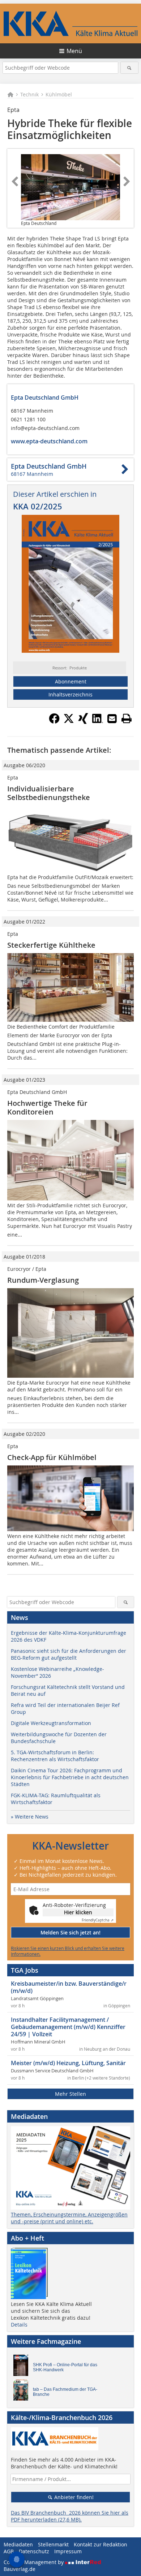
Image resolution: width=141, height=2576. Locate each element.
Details (19, 2325)
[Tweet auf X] (69, 722)
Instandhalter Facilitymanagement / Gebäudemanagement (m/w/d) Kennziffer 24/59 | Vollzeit (68, 2027)
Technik (29, 94)
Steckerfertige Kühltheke (51, 945)
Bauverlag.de (20, 2569)
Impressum (68, 2551)
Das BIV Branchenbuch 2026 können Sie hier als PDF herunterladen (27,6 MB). (70, 2516)
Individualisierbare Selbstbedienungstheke (49, 793)
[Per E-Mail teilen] (112, 718)
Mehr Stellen (70, 2094)
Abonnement (71, 681)
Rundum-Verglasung (43, 1280)
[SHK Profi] (23, 2367)
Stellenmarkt (53, 2544)
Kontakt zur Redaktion (101, 2544)
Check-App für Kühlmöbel (52, 1457)
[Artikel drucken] (127, 718)
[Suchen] (130, 68)
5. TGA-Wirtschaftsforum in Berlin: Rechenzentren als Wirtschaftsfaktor (55, 1756)
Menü (74, 51)
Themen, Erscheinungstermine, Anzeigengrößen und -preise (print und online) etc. (69, 2218)
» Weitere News (30, 1817)
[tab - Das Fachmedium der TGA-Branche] (23, 2392)
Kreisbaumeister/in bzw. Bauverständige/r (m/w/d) (69, 1987)
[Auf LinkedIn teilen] (98, 722)
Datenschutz (34, 2551)
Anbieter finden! (73, 2497)
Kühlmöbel (59, 94)
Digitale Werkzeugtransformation (51, 1723)
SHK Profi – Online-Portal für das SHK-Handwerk (65, 2367)
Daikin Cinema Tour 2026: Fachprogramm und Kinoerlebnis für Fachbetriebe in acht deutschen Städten (70, 1777)
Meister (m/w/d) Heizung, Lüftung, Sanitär (68, 2063)
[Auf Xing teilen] (83, 722)
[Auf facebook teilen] (54, 722)
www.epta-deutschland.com (49, 441)
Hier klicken (78, 1912)
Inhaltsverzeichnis (70, 694)
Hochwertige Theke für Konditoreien (47, 1107)
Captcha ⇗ (98, 1920)
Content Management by (34, 2562)
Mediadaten (18, 2544)
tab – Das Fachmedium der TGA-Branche (65, 2392)
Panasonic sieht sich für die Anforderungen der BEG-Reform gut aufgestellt (69, 1654)
